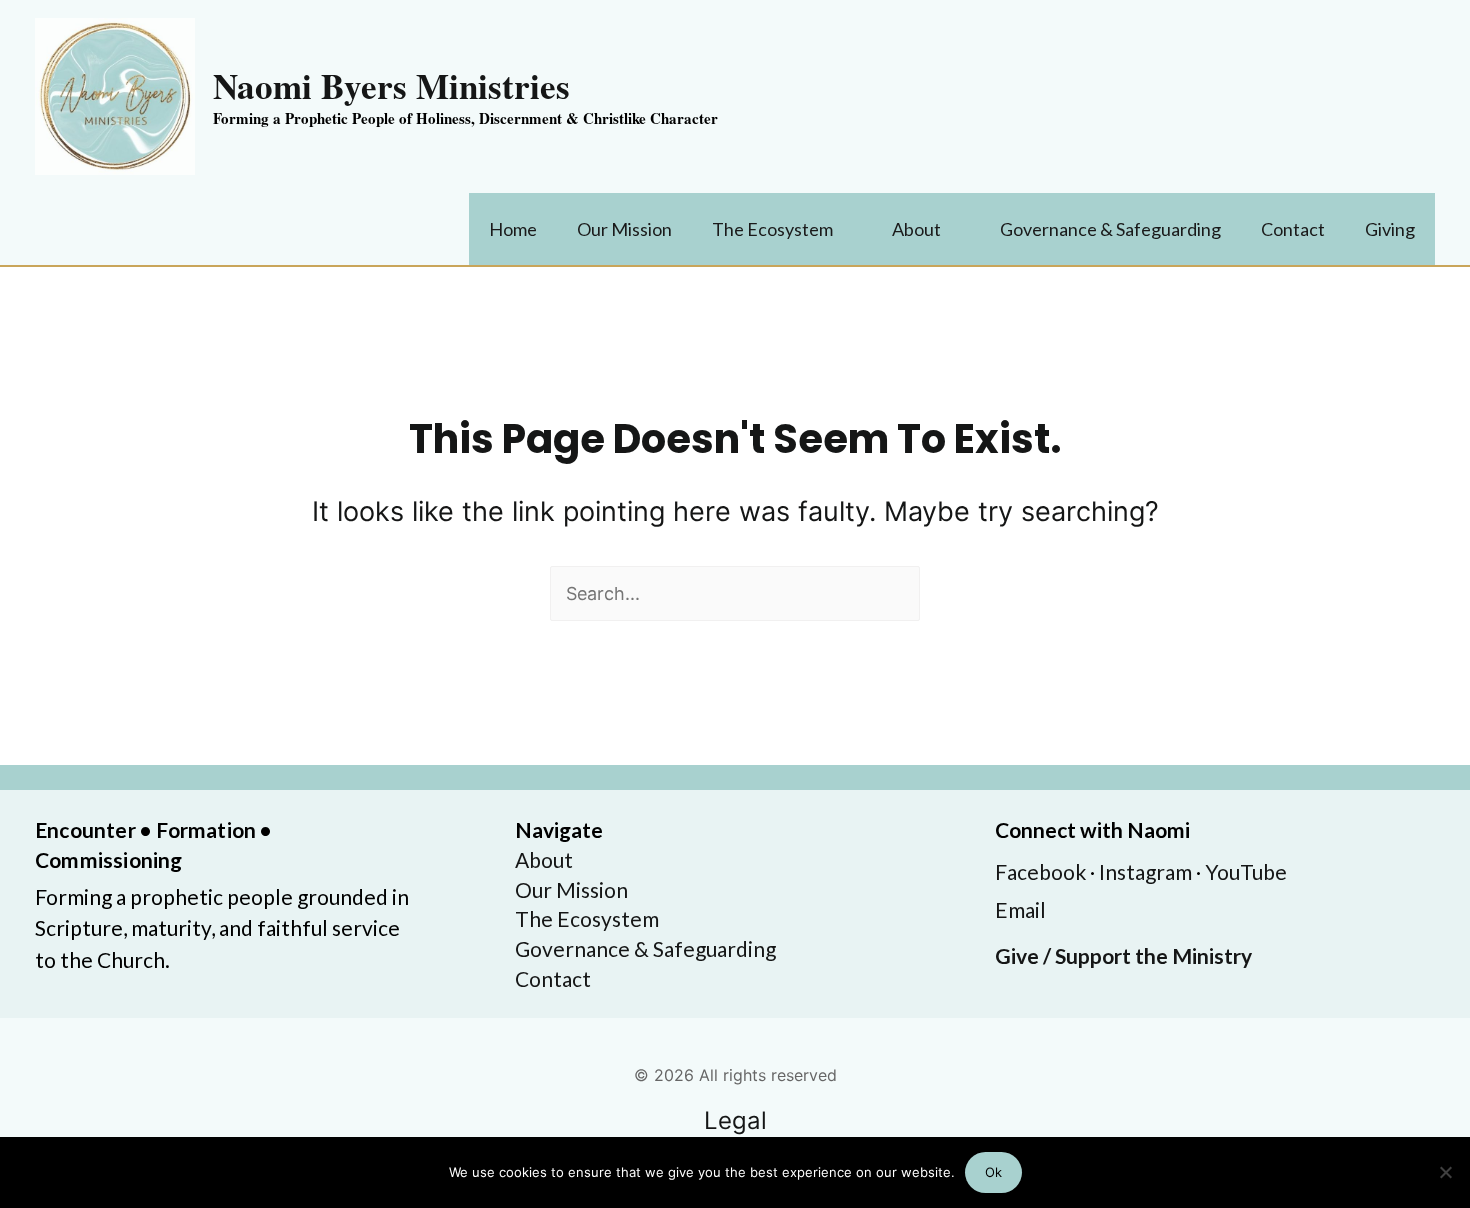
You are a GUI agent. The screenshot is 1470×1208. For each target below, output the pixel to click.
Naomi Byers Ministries (391, 85)
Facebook (1040, 871)
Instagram (1145, 871)
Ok (993, 1172)
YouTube (1246, 871)
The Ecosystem (587, 918)
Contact (553, 978)
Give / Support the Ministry (1123, 955)
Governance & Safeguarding (645, 948)
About (544, 859)
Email (1020, 909)
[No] (1445, 1172)
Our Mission (571, 889)
